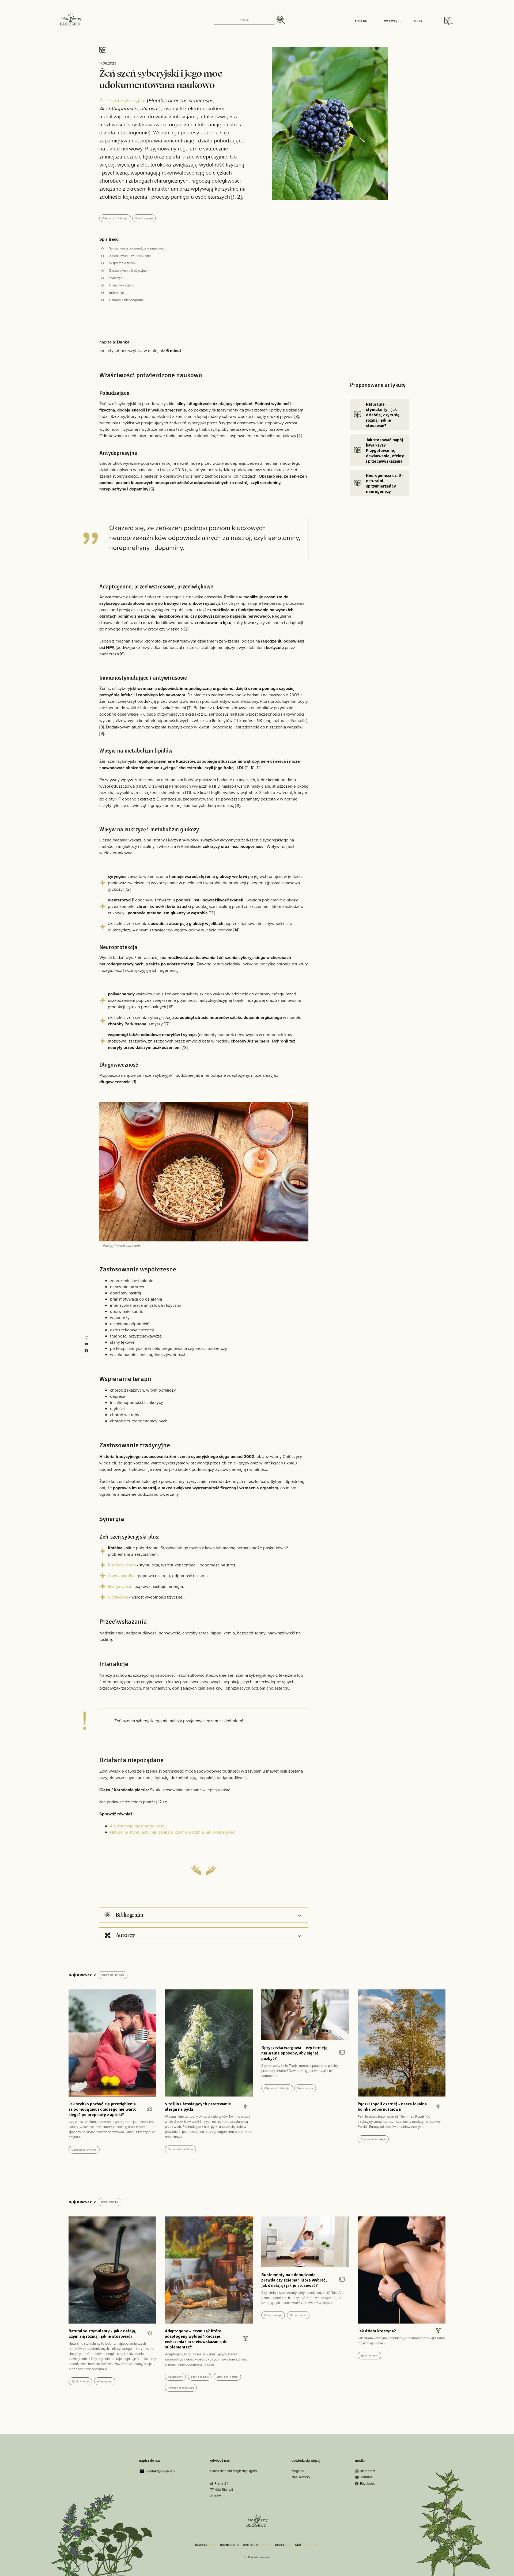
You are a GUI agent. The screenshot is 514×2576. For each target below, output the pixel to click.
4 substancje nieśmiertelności (138, 1826)
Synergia (116, 278)
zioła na (361, 21)
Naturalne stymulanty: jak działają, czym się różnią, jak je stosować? (173, 1832)
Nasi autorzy (301, 2477)
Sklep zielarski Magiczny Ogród (233, 2471)
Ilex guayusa (119, 1586)
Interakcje (117, 293)
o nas (418, 21)
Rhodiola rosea (122, 1565)
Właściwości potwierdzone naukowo (137, 248)
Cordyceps (118, 1597)
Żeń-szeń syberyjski (122, 100)
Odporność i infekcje (115, 218)
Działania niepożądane (126, 300)
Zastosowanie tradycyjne (128, 271)
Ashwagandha (121, 1576)
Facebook (367, 2484)
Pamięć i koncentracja (181, 2388)
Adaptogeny (105, 2381)
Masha (212, 2545)
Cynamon (265, 2545)
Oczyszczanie (298, 2315)
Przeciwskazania (122, 285)
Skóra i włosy (305, 2088)
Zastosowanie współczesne (130, 256)
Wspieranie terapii (123, 263)
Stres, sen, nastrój (227, 2377)
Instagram (368, 2471)
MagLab (298, 2471)
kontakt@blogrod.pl (161, 2471)
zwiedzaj (391, 21)
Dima (288, 2545)
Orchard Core (311, 2545)
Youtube (367, 2477)
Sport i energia (144, 218)
